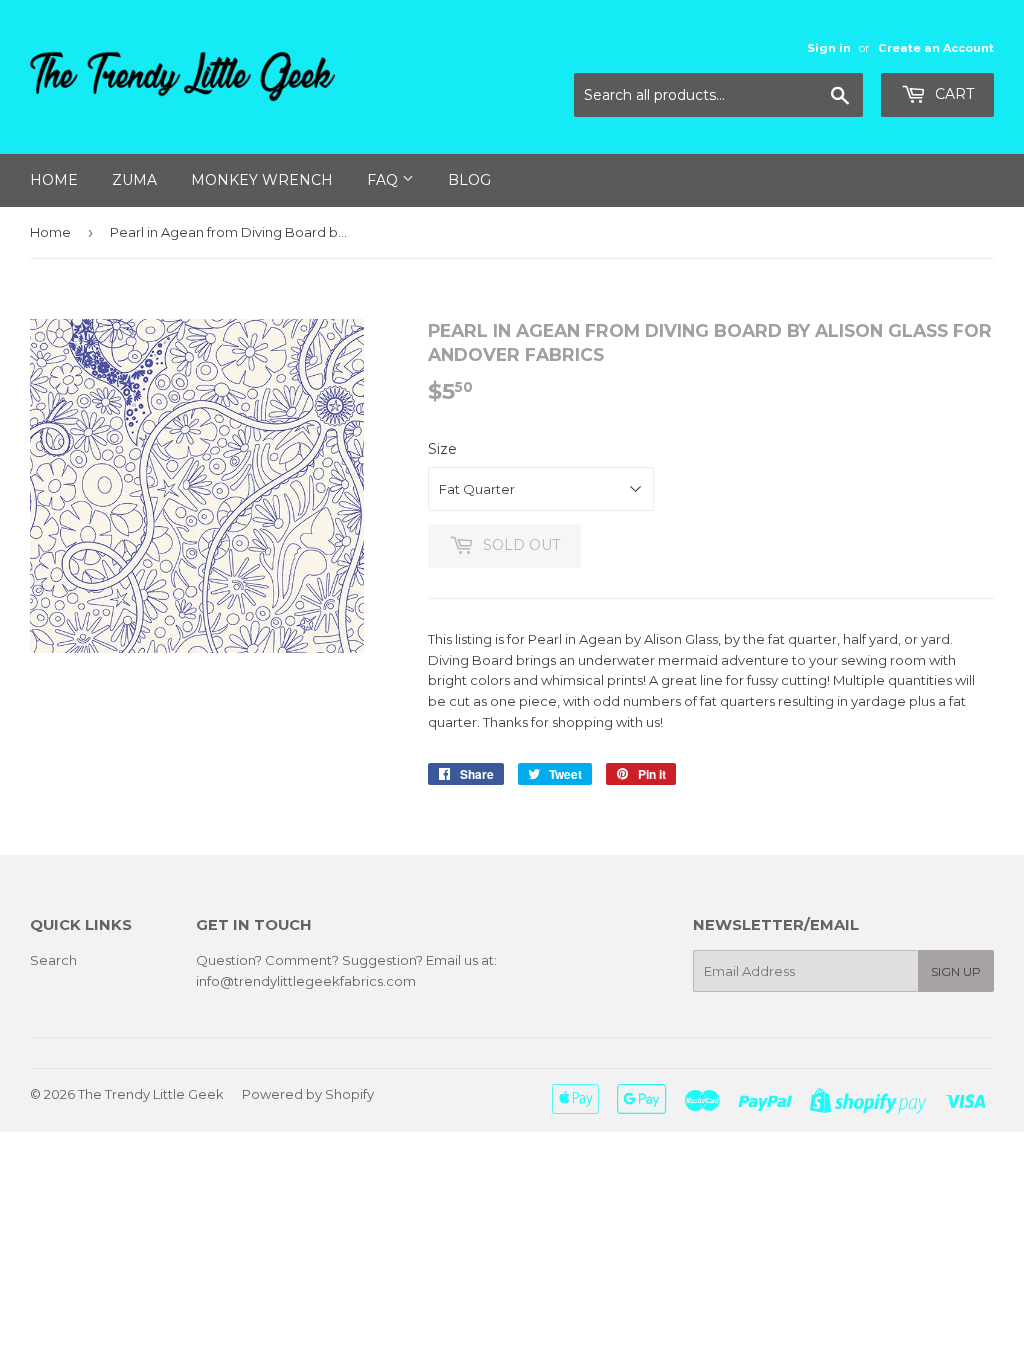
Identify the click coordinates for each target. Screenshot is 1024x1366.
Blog (469, 180)
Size (442, 449)
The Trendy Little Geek (151, 1094)
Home (54, 180)
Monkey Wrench (262, 180)
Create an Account (936, 48)
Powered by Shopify (308, 1094)
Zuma (134, 180)
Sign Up (956, 971)
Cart (952, 94)
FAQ (384, 180)
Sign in (829, 48)
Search (53, 960)
